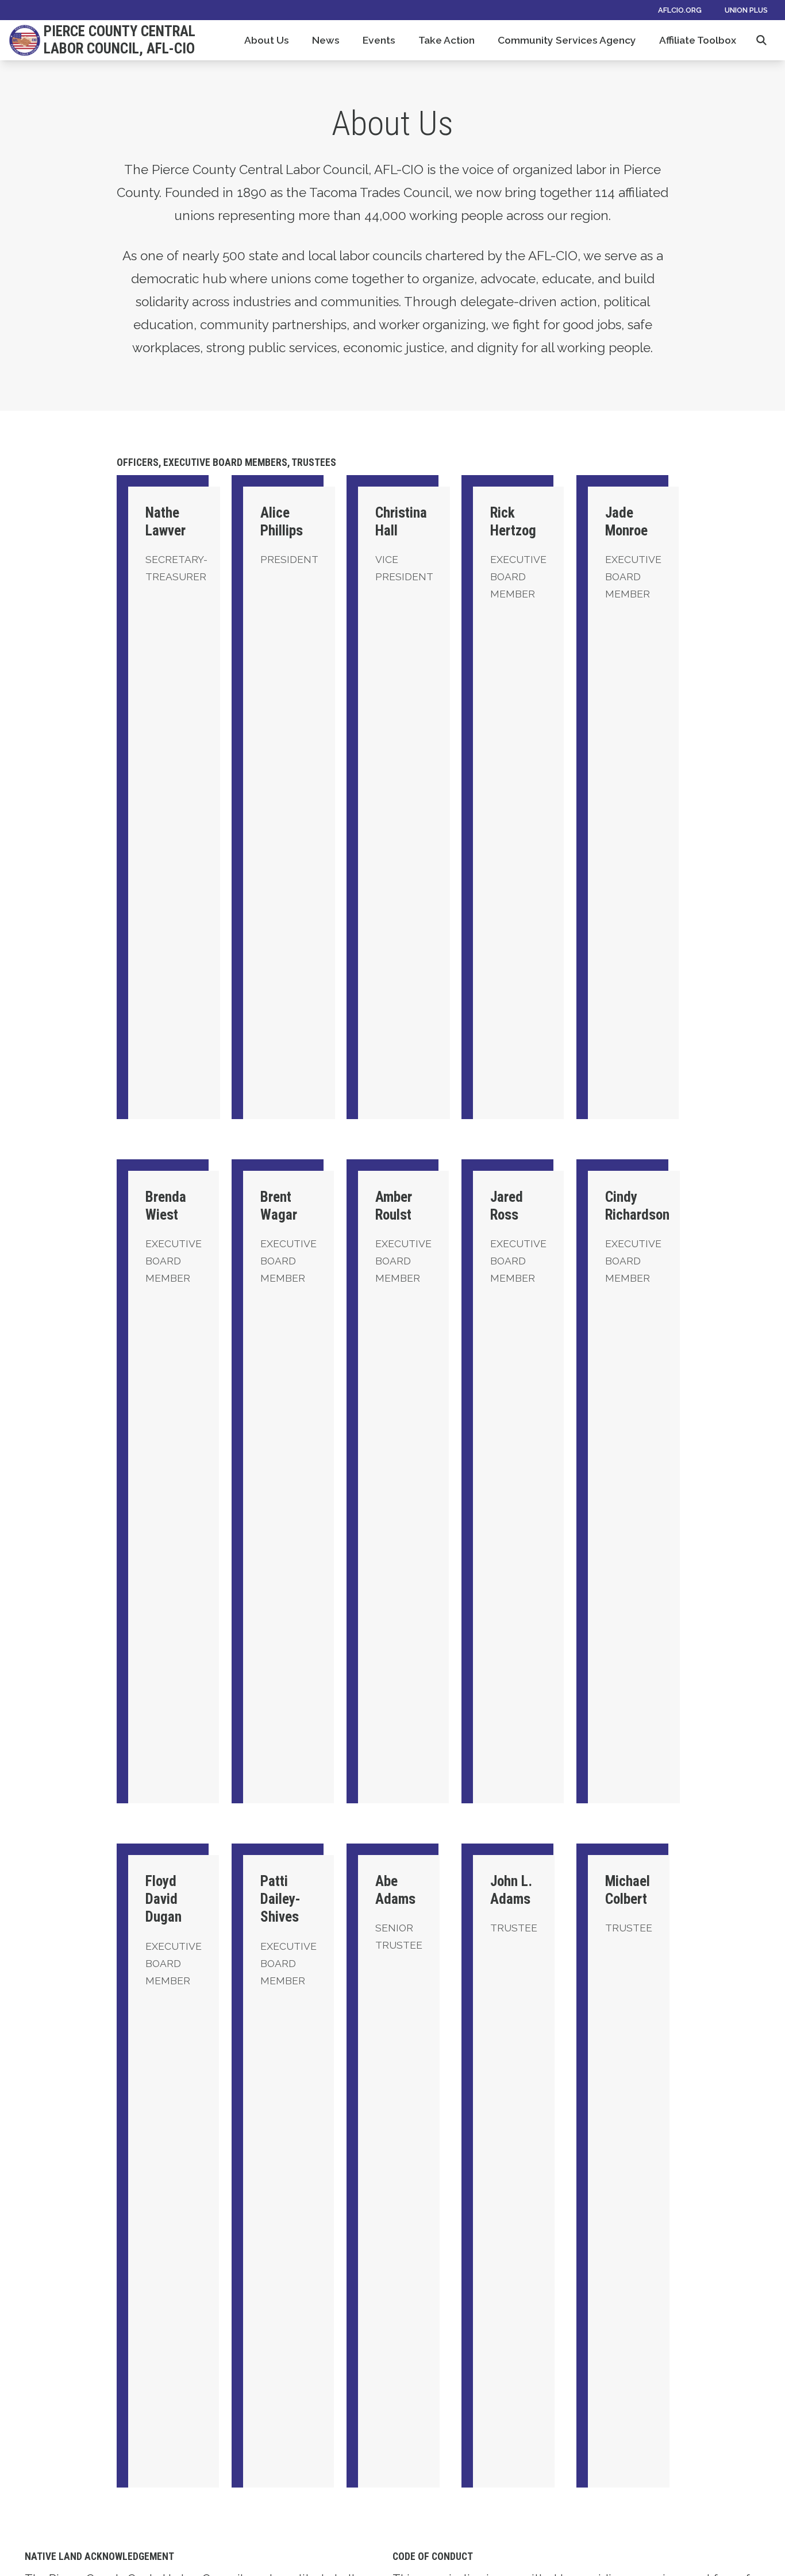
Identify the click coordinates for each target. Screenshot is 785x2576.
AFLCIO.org (680, 10)
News (326, 40)
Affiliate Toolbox (698, 40)
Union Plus (746, 10)
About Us (267, 40)
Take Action (447, 40)
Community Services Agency (567, 40)
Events (379, 40)
